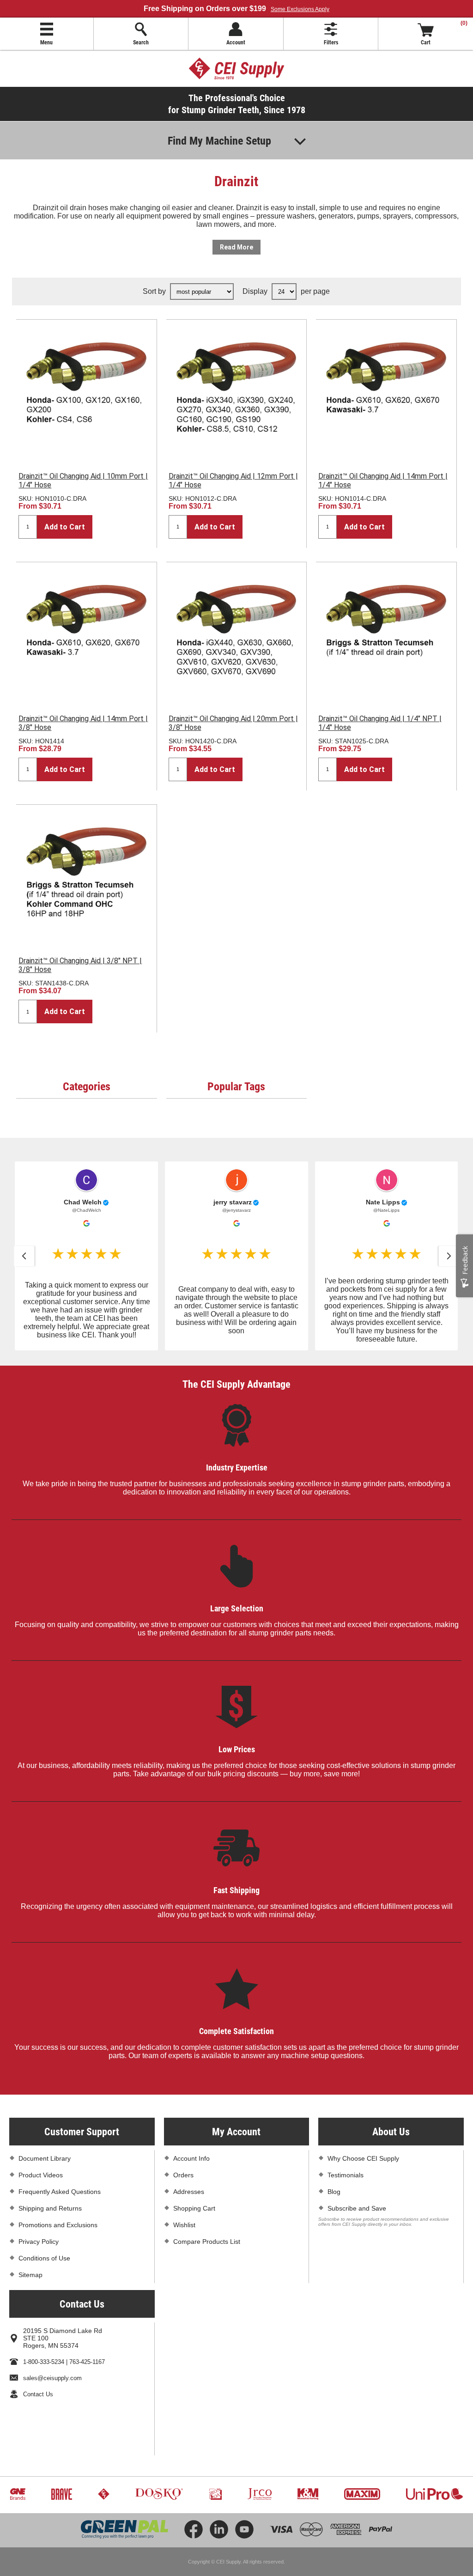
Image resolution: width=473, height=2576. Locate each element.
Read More (236, 247)
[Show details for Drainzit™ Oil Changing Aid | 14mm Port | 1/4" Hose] (386, 390)
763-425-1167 (87, 2362)
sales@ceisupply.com (52, 2378)
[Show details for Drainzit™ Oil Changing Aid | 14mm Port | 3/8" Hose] (86, 632)
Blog (334, 2192)
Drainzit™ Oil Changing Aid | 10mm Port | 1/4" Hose (83, 480)
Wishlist (184, 2225)
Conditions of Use (44, 2258)
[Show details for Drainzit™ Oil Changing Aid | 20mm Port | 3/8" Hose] (236, 632)
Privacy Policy (39, 2242)
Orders (183, 2175)
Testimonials (346, 2175)
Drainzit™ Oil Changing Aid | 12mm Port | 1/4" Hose (233, 480)
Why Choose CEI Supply (363, 2158)
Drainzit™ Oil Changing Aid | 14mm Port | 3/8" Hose (83, 723)
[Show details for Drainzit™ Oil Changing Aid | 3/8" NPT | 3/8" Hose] (86, 875)
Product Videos (41, 2175)
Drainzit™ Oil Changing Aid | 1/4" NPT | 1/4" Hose (380, 723)
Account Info (191, 2158)
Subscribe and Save (357, 2208)
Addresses (189, 2192)
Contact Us (38, 2394)
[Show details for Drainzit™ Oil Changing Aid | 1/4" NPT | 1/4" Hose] (386, 632)
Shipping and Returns (50, 2208)
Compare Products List (207, 2242)
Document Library (45, 2158)
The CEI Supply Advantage (236, 1384)
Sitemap (30, 2275)
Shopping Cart (194, 2208)
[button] (24, 1256)
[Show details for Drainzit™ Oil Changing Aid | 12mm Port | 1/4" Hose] (236, 390)
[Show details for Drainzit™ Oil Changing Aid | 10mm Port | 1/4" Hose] (86, 390)
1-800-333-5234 (44, 2362)
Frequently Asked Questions (60, 2192)
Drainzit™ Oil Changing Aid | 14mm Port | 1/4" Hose (383, 480)
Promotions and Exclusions (58, 2225)
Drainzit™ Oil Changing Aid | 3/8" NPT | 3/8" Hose (80, 965)
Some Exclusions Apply (300, 9)
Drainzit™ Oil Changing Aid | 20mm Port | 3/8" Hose (233, 723)
